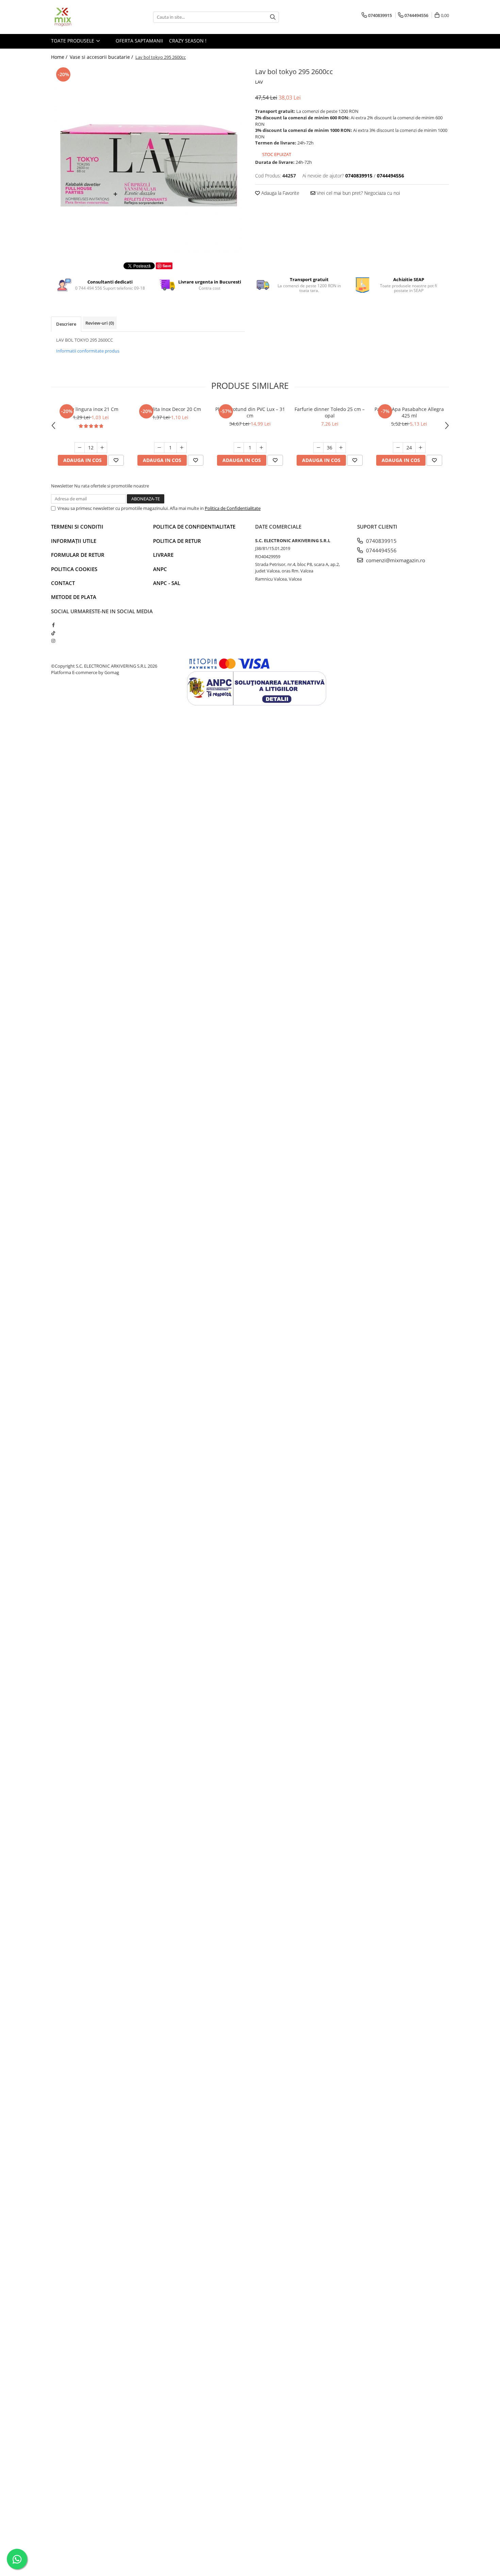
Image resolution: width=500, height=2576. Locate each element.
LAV (259, 82)
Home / (60, 57)
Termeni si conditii (77, 527)
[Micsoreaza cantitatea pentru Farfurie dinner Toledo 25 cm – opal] (318, 448)
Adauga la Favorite (280, 193)
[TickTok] (53, 633)
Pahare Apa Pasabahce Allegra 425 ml (409, 412)
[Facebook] (53, 625)
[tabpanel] (148, 159)
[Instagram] (53, 641)
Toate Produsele (73, 41)
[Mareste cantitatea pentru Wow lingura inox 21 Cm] (102, 448)
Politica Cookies (74, 569)
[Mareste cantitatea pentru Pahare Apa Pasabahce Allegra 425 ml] (420, 448)
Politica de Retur (177, 541)
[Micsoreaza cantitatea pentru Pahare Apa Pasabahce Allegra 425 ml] (398, 448)
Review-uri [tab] (100, 323)
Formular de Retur (78, 555)
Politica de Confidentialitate (233, 508)
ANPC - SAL (167, 583)
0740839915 (381, 541)
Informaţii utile (74, 541)
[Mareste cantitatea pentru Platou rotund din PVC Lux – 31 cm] (261, 448)
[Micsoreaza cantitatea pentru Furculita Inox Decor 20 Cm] (159, 448)
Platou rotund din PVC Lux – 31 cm (250, 412)
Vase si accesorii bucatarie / (102, 57)
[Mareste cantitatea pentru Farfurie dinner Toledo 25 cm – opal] (341, 448)
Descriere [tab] (66, 324)
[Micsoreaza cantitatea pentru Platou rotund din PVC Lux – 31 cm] (239, 448)
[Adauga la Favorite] (116, 460)
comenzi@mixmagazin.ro (395, 560)
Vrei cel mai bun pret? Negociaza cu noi (358, 193)
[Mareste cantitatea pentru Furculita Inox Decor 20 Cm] (182, 448)
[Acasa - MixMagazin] (85, 17)
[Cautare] (273, 17)
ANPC (160, 569)
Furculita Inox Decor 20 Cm (170, 409)
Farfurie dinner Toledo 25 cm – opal (330, 412)
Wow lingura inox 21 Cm (91, 409)
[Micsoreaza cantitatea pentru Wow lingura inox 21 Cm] (80, 448)
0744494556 (381, 550)
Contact (63, 583)
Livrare (163, 555)
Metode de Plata (74, 597)
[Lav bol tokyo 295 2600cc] (148, 159)
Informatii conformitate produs (88, 351)
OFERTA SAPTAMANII (139, 41)
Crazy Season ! (188, 41)
